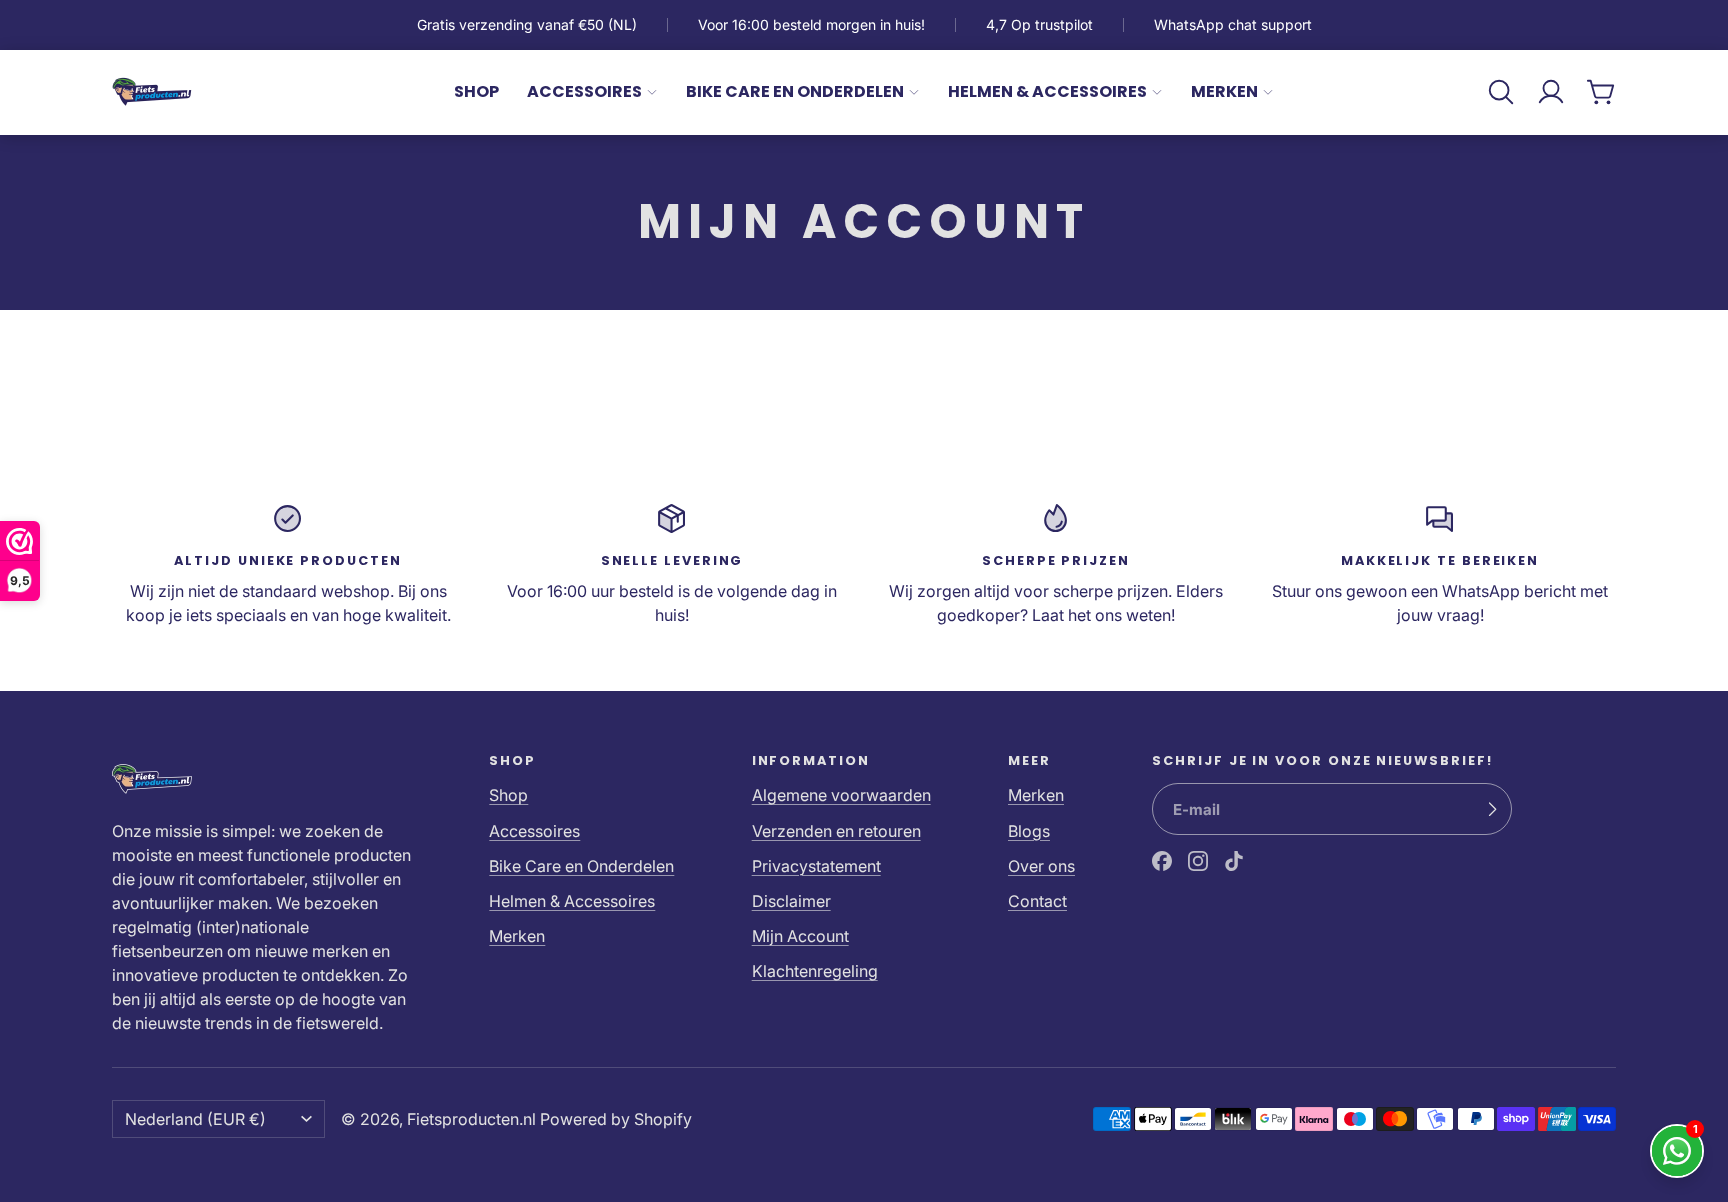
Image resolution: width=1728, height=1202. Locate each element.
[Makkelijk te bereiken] (1440, 564)
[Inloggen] (1551, 92)
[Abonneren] (1492, 809)
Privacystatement (816, 866)
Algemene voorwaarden (841, 795)
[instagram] (1198, 861)
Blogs (1029, 831)
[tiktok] (1234, 861)
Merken (1224, 91)
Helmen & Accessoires (1047, 91)
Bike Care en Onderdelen (795, 91)
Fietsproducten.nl (471, 1119)
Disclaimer (791, 901)
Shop (476, 91)
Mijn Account (800, 936)
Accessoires (584, 91)
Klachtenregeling (815, 971)
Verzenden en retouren (836, 831)
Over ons (1041, 866)
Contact (1037, 901)
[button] (1501, 92)
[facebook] (1162, 861)
